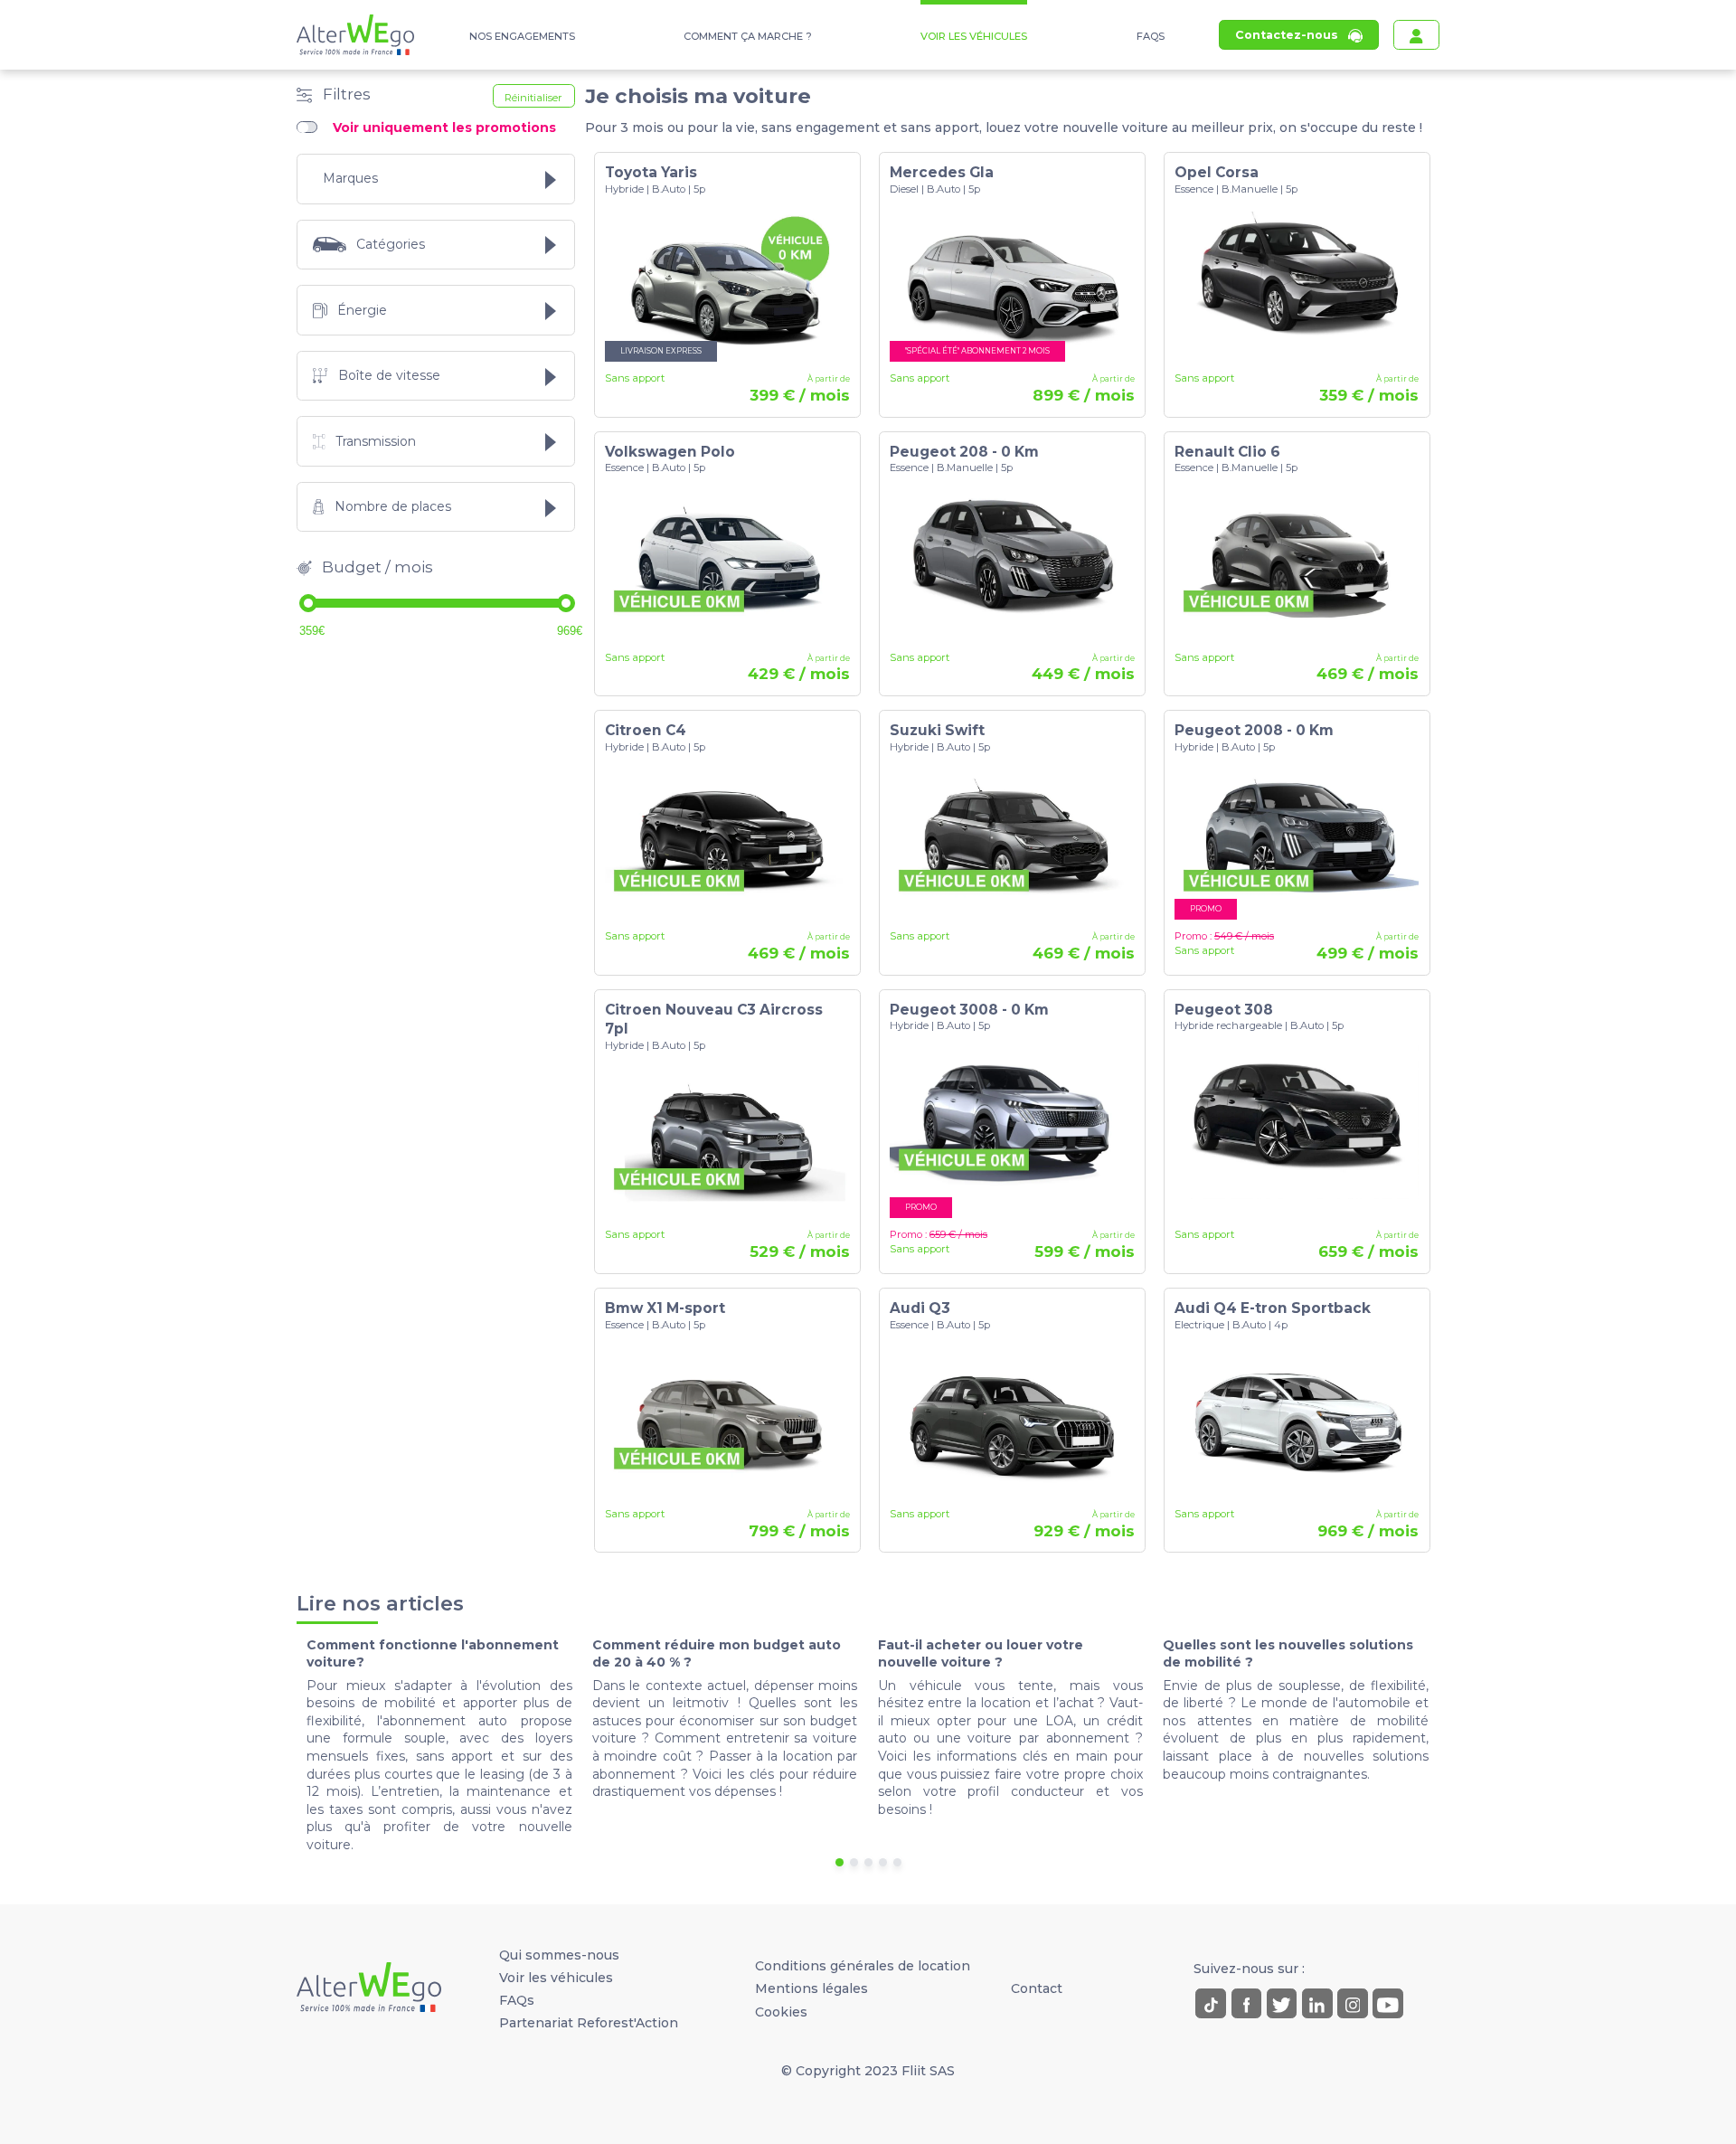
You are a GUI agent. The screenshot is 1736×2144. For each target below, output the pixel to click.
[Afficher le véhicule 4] (883, 1862)
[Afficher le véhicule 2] (854, 1862)
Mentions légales (811, 1988)
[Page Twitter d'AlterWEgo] (1282, 2004)
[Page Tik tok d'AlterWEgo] (1211, 2004)
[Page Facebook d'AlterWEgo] (1247, 2004)
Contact (1037, 1988)
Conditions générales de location (863, 1966)
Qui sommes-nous (559, 1955)
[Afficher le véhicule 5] (897, 1862)
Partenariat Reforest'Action (589, 2023)
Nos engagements (522, 36)
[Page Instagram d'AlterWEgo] (1353, 2004)
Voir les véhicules (974, 36)
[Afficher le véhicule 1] (840, 1862)
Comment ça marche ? (748, 36)
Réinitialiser (533, 98)
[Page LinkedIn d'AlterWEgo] (1317, 2004)
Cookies (781, 2012)
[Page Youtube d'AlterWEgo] (1388, 2004)
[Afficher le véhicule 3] (868, 1862)
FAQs (1151, 36)
